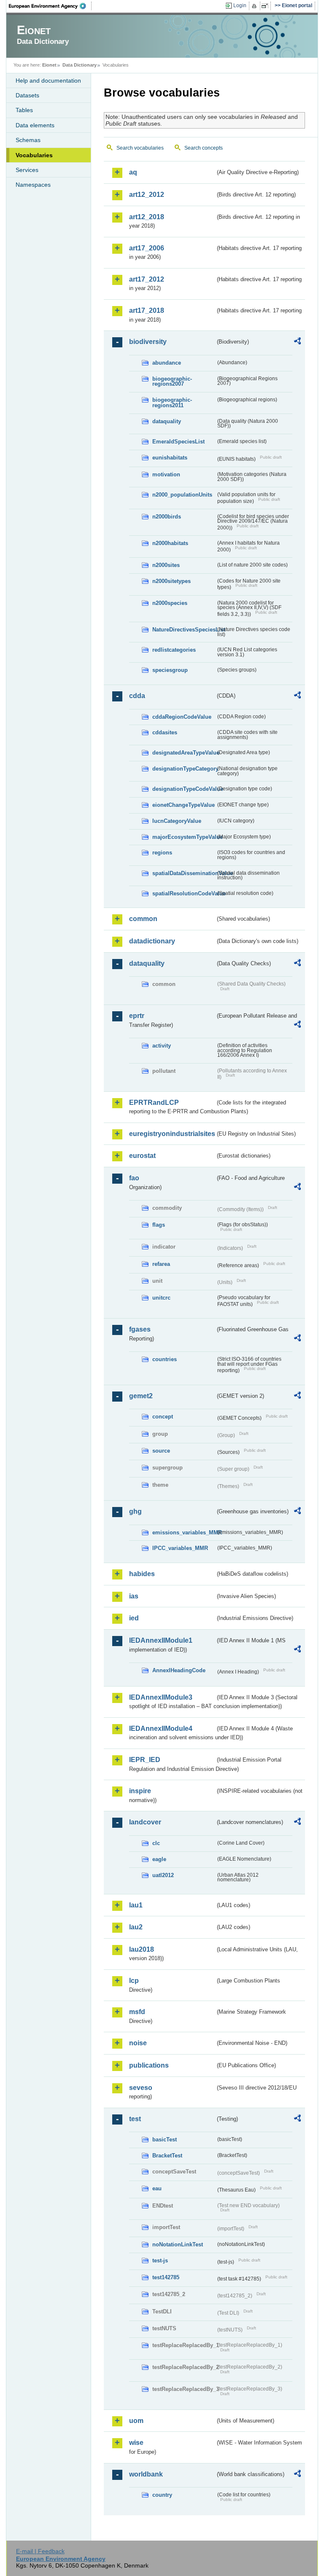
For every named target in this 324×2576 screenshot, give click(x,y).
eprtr (137, 1016)
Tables (24, 110)
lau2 (136, 1927)
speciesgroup (170, 670)
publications (149, 2065)
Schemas (28, 140)
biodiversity (148, 342)
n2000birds (167, 517)
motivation (166, 474)
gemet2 (141, 1396)
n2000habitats (170, 543)
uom (136, 2421)
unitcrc (161, 1298)
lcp (134, 1981)
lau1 (136, 1905)
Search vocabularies (140, 148)
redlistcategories (174, 650)
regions (162, 853)
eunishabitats (170, 458)
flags (159, 1225)
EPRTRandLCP (154, 1103)
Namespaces (33, 185)
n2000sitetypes (171, 581)
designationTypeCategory (184, 769)
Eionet (49, 65)
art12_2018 (147, 217)
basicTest (165, 2140)
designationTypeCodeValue (184, 789)
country (162, 2495)
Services (27, 170)
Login (240, 5)
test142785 (166, 2277)
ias (134, 1596)
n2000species (170, 603)
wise (136, 2443)
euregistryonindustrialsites (172, 1134)
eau (157, 2188)
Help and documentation (48, 81)
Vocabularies (34, 155)
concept (163, 1417)
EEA (50, 6)
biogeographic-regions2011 (172, 403)
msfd (137, 2012)
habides (142, 1574)
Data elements (35, 125)
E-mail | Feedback (40, 2551)
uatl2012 (163, 1875)
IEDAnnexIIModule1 (161, 1640)
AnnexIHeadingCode (179, 1670)
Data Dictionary (80, 65)
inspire (140, 1791)
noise (138, 2043)
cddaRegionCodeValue (182, 717)
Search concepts (204, 148)
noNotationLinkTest (178, 2244)
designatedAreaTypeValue (184, 753)
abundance (167, 363)
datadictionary (152, 941)
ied (134, 1618)
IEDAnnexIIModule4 (161, 1729)
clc (156, 1843)
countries (165, 1359)
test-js (160, 2260)
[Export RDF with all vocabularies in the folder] (297, 342)
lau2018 (142, 1949)
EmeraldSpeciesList (178, 442)
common (143, 919)
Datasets (27, 95)
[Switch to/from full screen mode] (266, 6)
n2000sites (166, 565)
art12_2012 (147, 195)
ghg (135, 1511)
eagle (159, 1859)
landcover (145, 1822)
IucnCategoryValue (177, 821)
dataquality (167, 421)
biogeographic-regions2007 (172, 381)
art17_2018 (147, 310)
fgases (140, 1329)
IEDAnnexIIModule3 (161, 1697)
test (135, 2119)
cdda (137, 696)
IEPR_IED (145, 1760)
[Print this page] (255, 6)
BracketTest (167, 2156)
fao (134, 1178)
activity (162, 1046)
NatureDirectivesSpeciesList (184, 630)
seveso (141, 2088)
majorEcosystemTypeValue (184, 837)
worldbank (146, 2474)
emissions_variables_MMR (184, 1532)
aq (133, 172)
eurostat (142, 1156)
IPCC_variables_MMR (180, 1548)
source (161, 1451)
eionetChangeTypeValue (184, 805)
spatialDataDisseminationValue (184, 873)
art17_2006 (147, 248)
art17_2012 (147, 279)
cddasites (165, 732)
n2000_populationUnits (182, 495)
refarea (161, 1264)
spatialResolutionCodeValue (184, 893)
